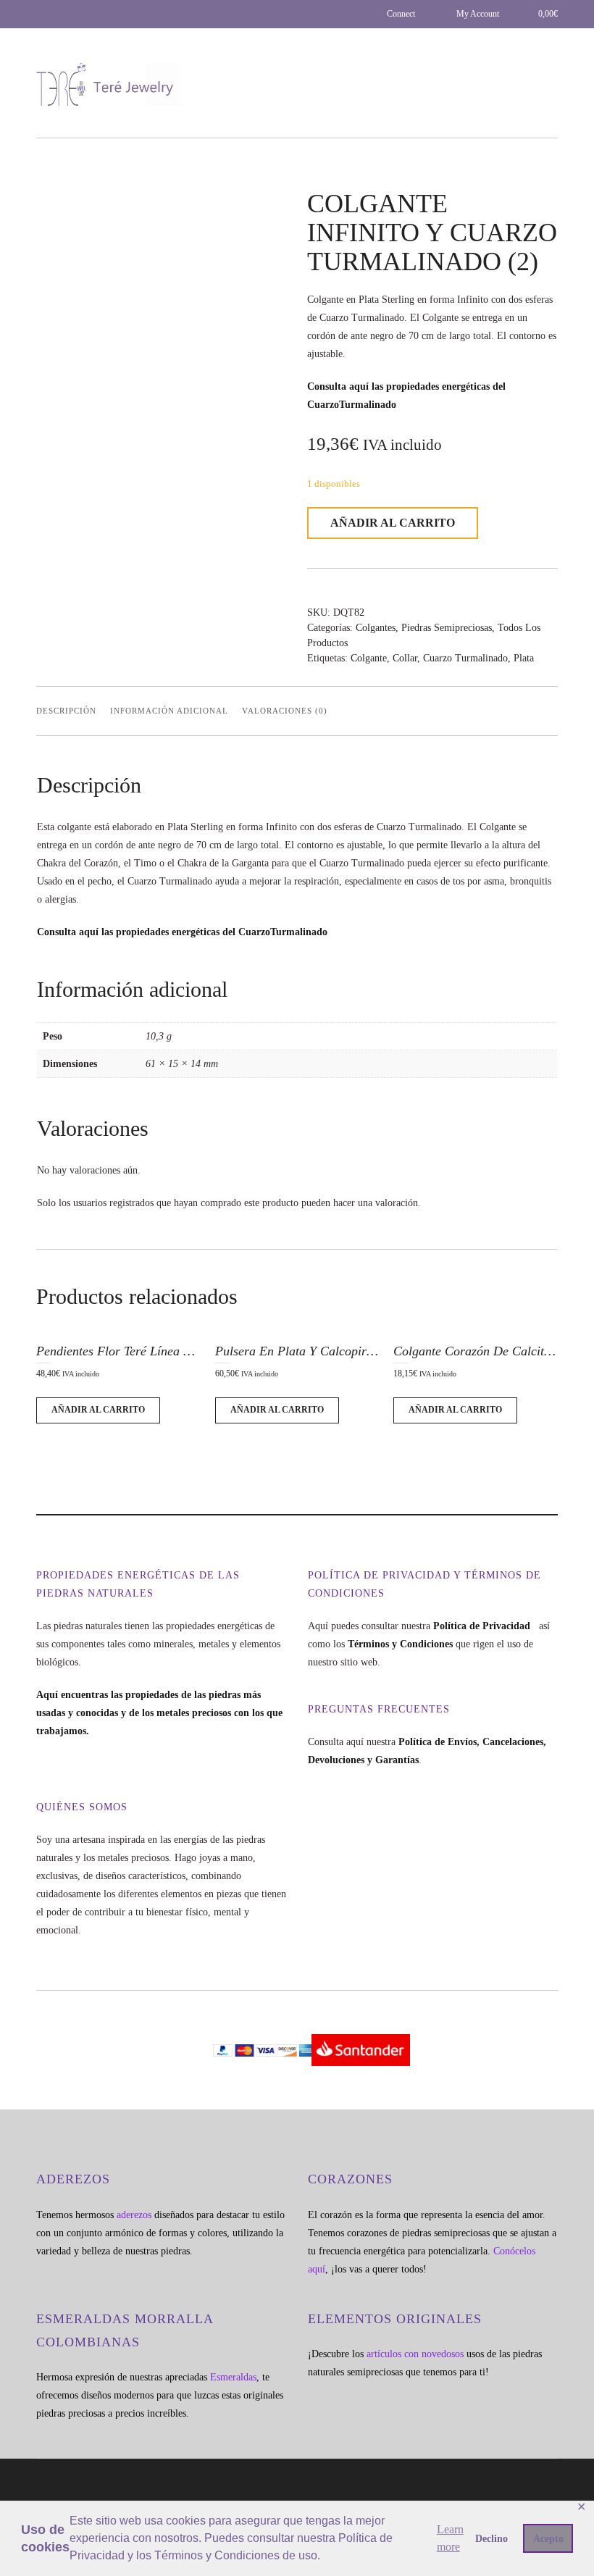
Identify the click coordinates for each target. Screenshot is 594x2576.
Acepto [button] (548, 2538)
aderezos (134, 2215)
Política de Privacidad (485, 1626)
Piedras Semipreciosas (447, 628)
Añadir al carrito (393, 523)
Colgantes (376, 628)
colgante (369, 658)
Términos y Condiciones (400, 1644)
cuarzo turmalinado (465, 658)
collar (405, 658)
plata (524, 658)
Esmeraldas (233, 2377)
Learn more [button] (450, 2538)
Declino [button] (491, 2538)
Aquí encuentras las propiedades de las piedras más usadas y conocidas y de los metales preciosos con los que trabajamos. (159, 1713)
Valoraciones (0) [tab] (285, 711)
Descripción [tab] (66, 711)
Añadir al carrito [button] (98, 1410)
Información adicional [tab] (169, 711)
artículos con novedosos (415, 2354)
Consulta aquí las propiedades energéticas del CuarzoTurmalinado (182, 932)
